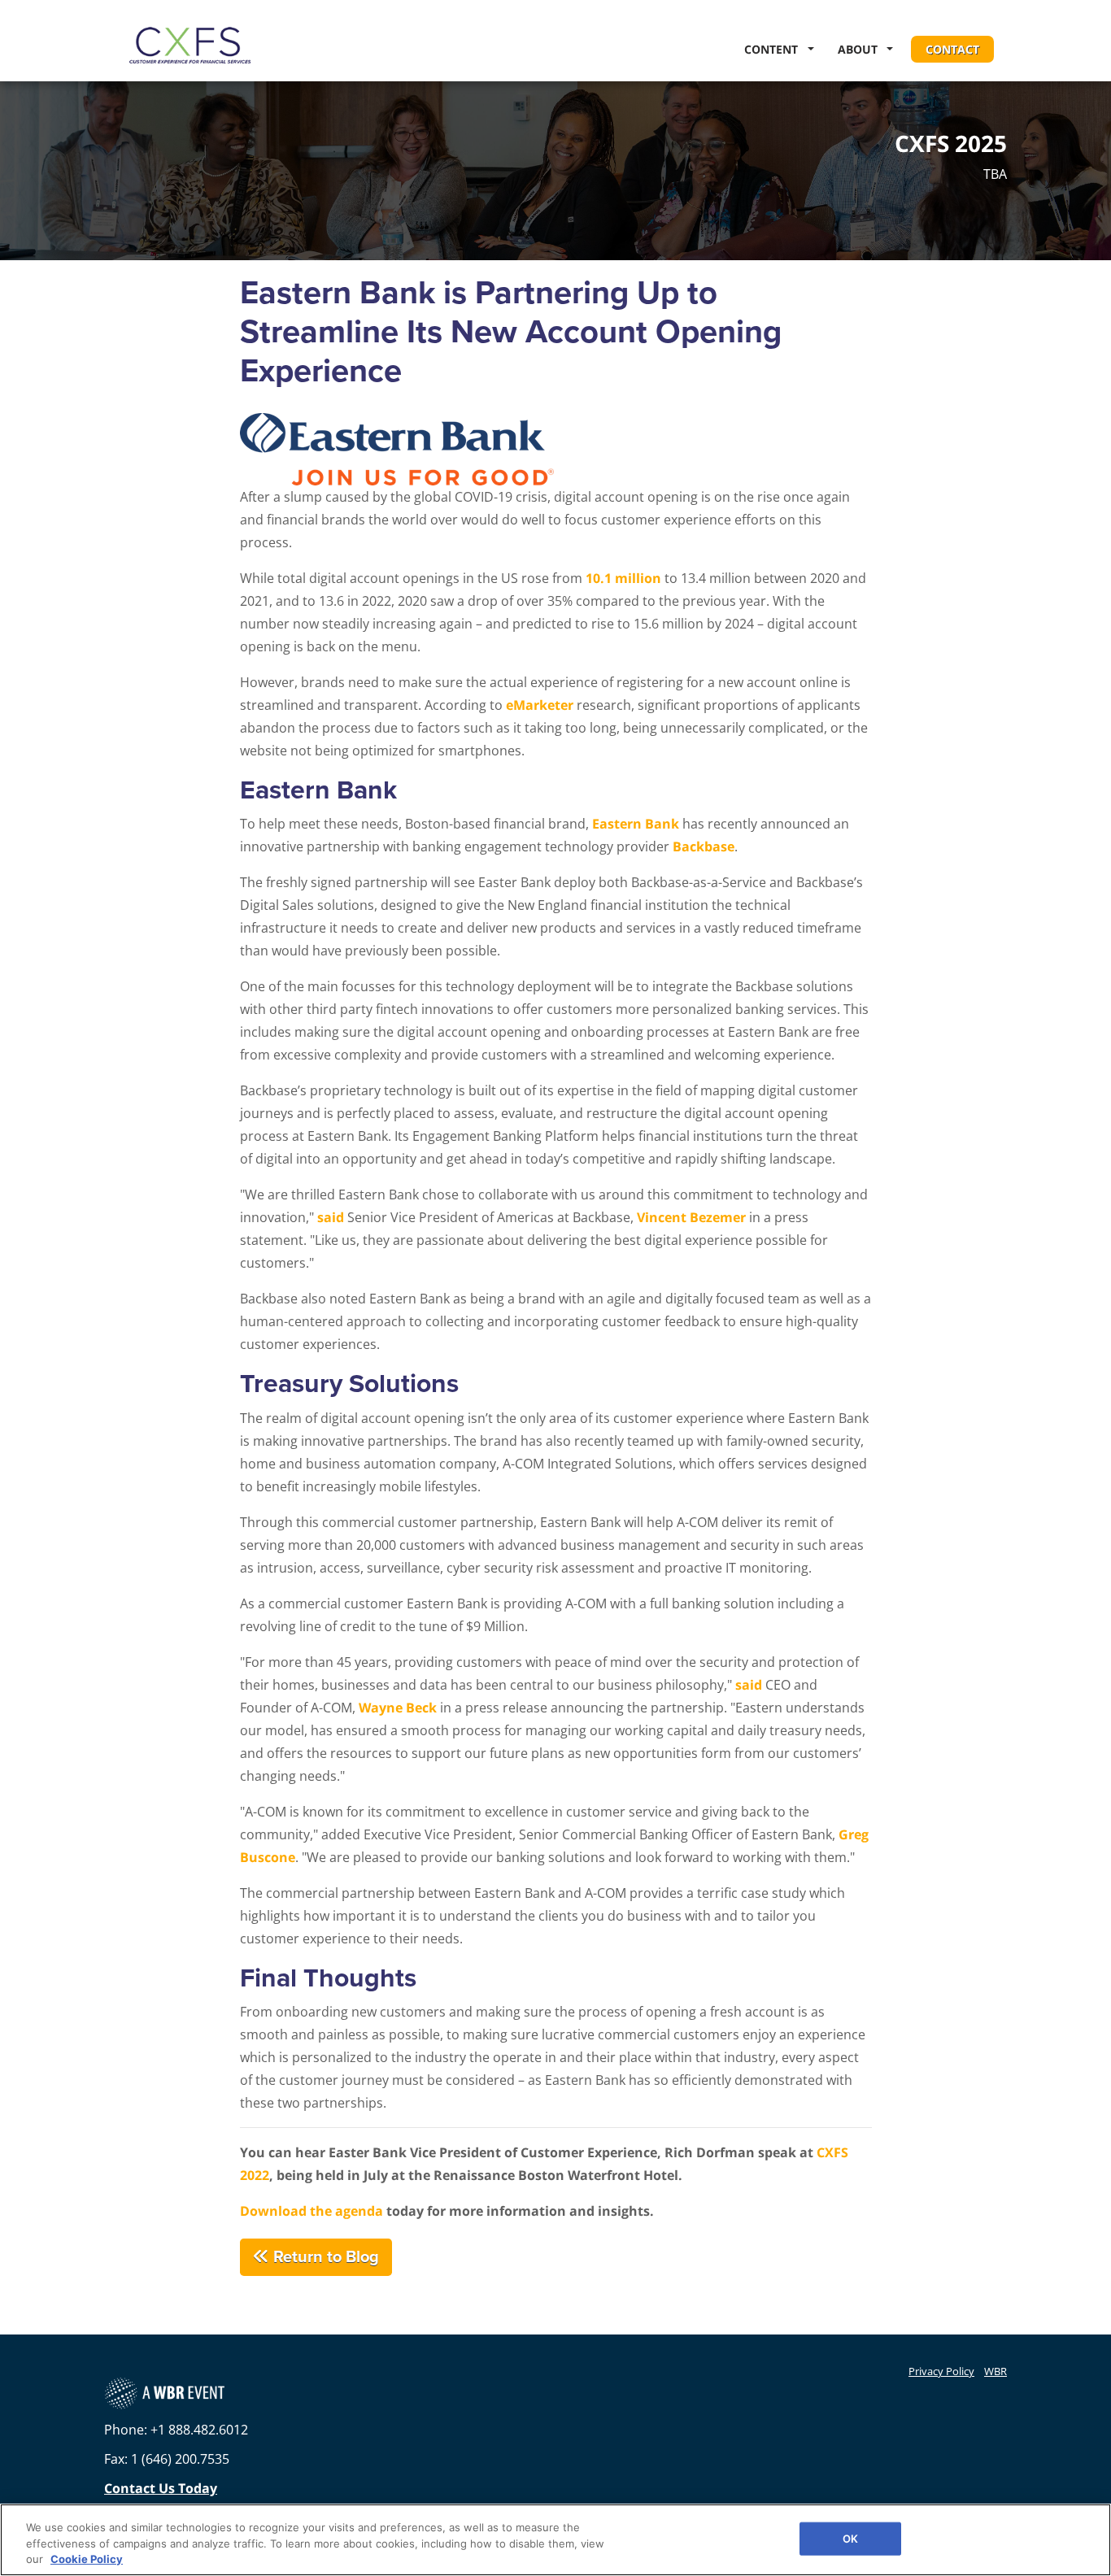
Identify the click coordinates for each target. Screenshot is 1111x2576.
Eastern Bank (636, 824)
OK (850, 2538)
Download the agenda (312, 2211)
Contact (952, 49)
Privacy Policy (941, 2371)
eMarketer (540, 705)
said (331, 1217)
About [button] (861, 49)
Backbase (704, 846)
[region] (555, 2540)
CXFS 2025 (951, 144)
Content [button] (774, 49)
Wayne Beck (398, 1708)
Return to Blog (324, 2257)
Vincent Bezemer (691, 1217)
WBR (996, 2371)
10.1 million (623, 578)
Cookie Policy (87, 2559)
